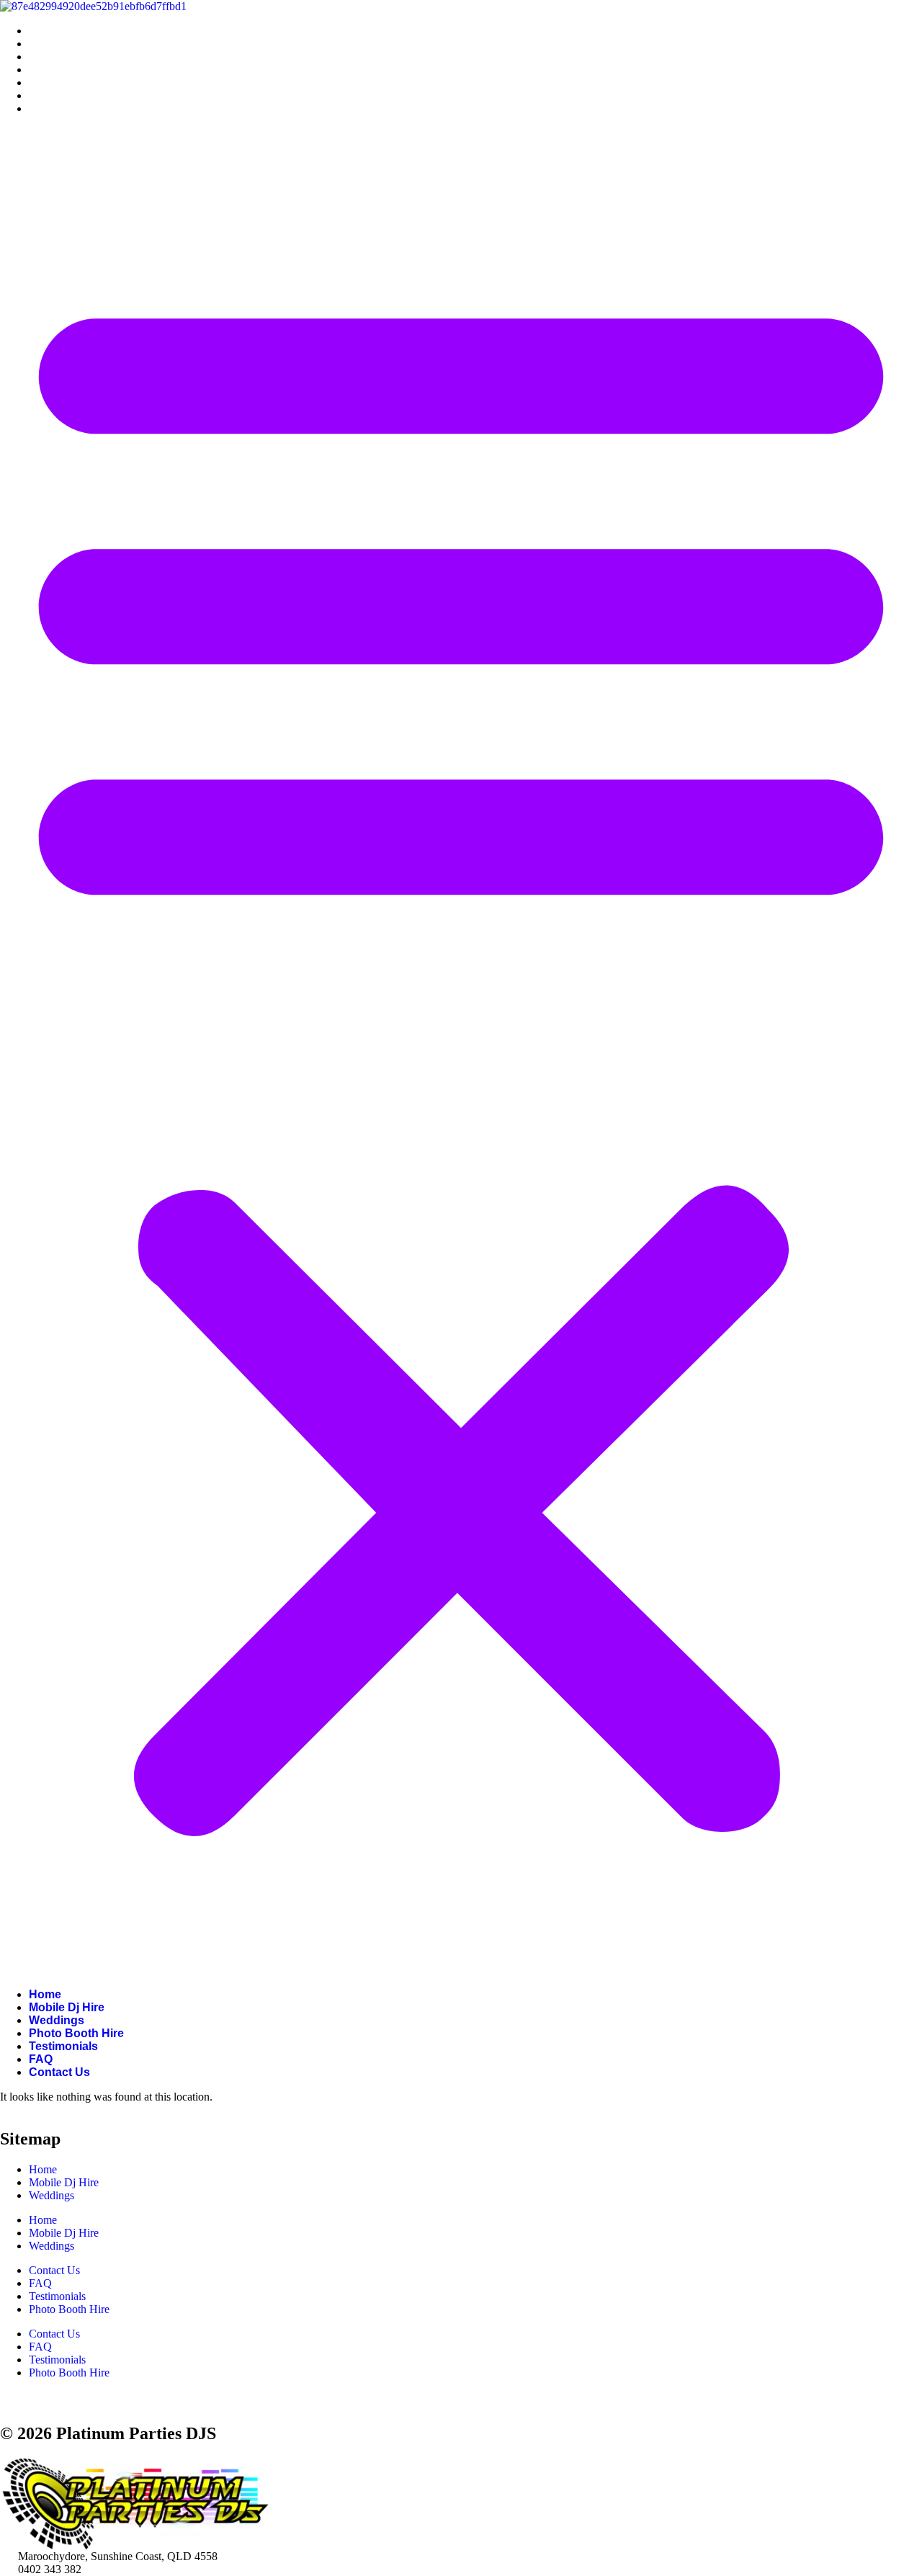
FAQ (41, 95)
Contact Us (59, 108)
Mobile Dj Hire (67, 44)
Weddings (57, 57)
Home (45, 31)
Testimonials (63, 82)
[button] (461, 1052)
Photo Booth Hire (76, 70)
